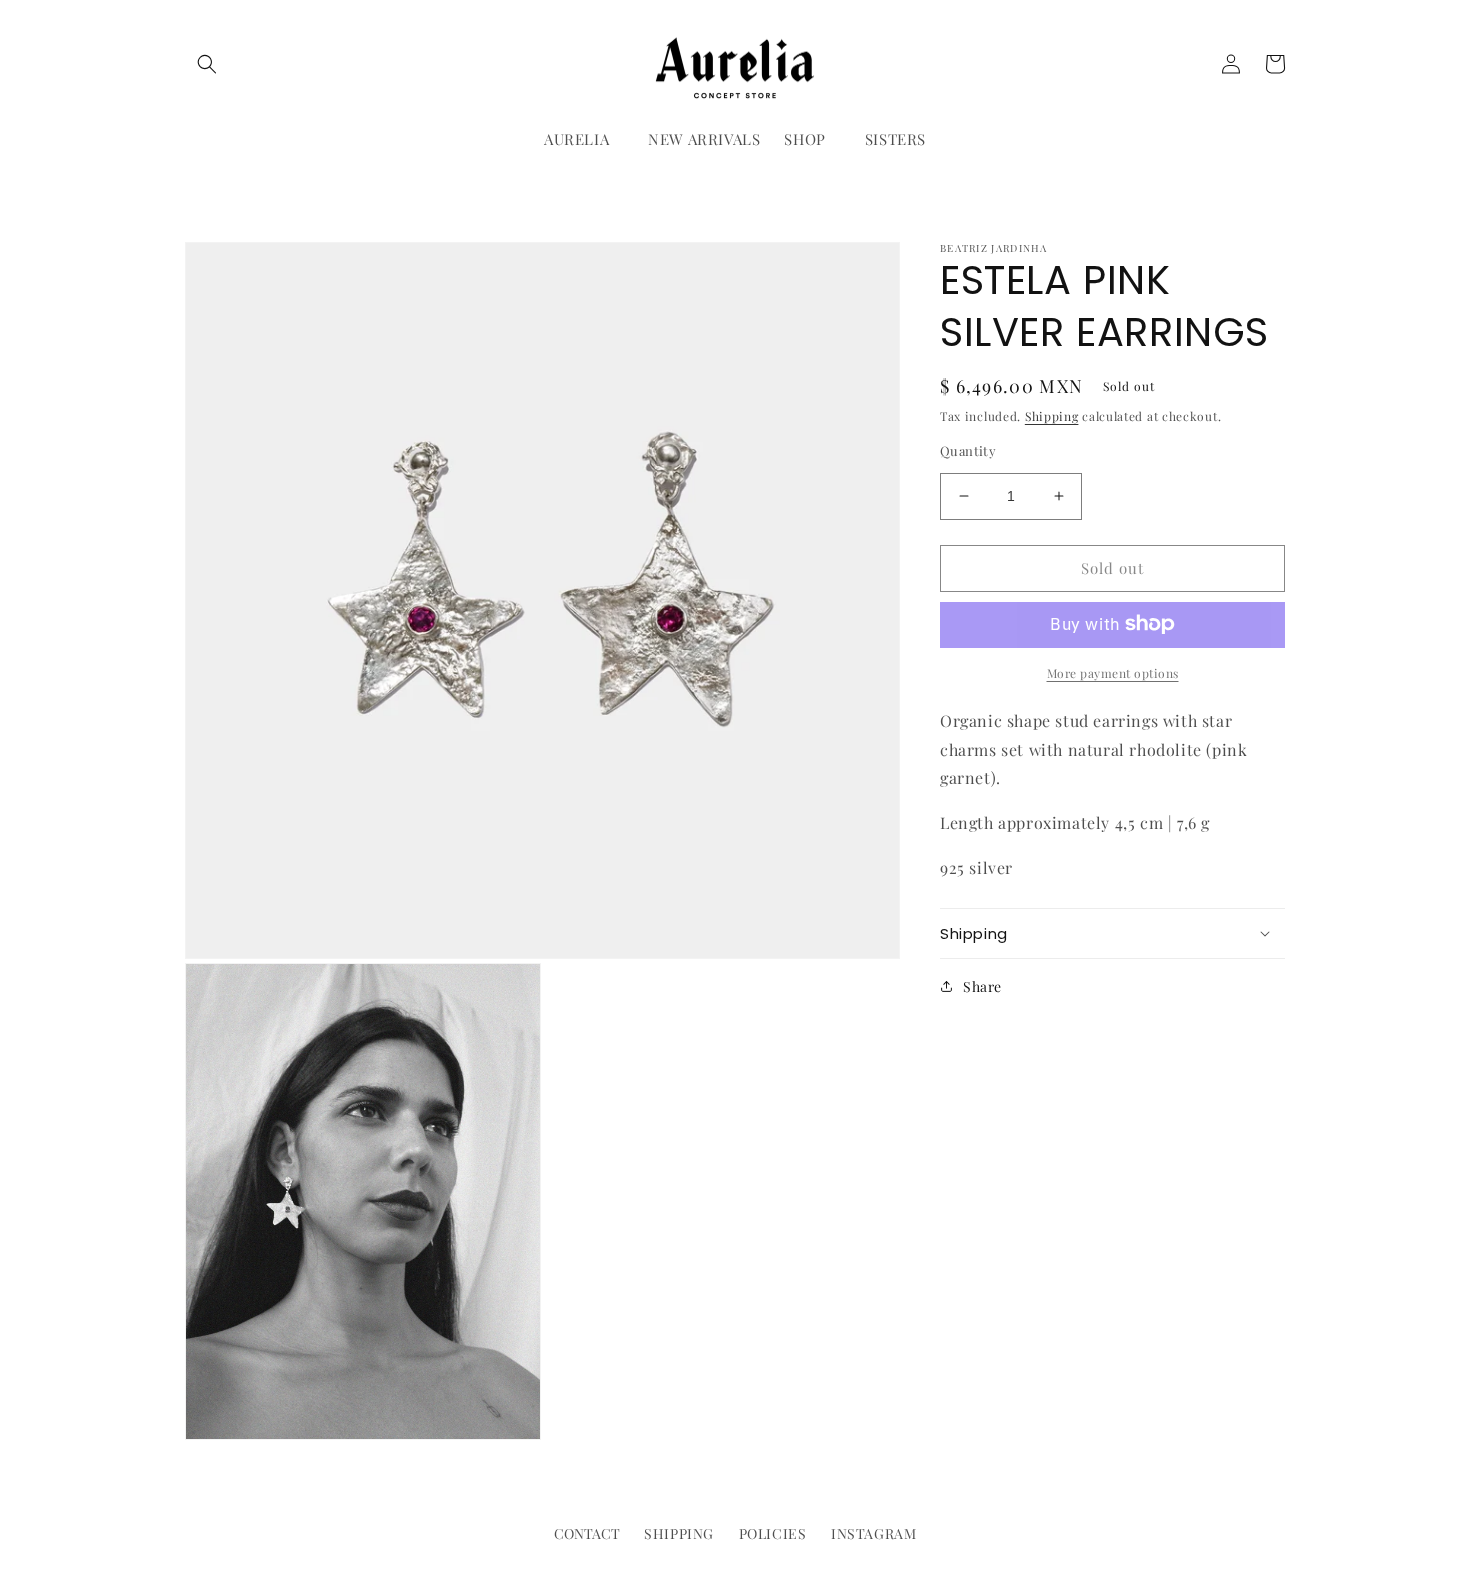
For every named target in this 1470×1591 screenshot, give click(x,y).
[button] (207, 64)
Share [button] (982, 986)
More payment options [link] (1113, 672)
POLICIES (773, 1533)
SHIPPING (679, 1533)
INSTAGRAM (873, 1533)
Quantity (968, 450)
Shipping (1052, 416)
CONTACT (587, 1533)
